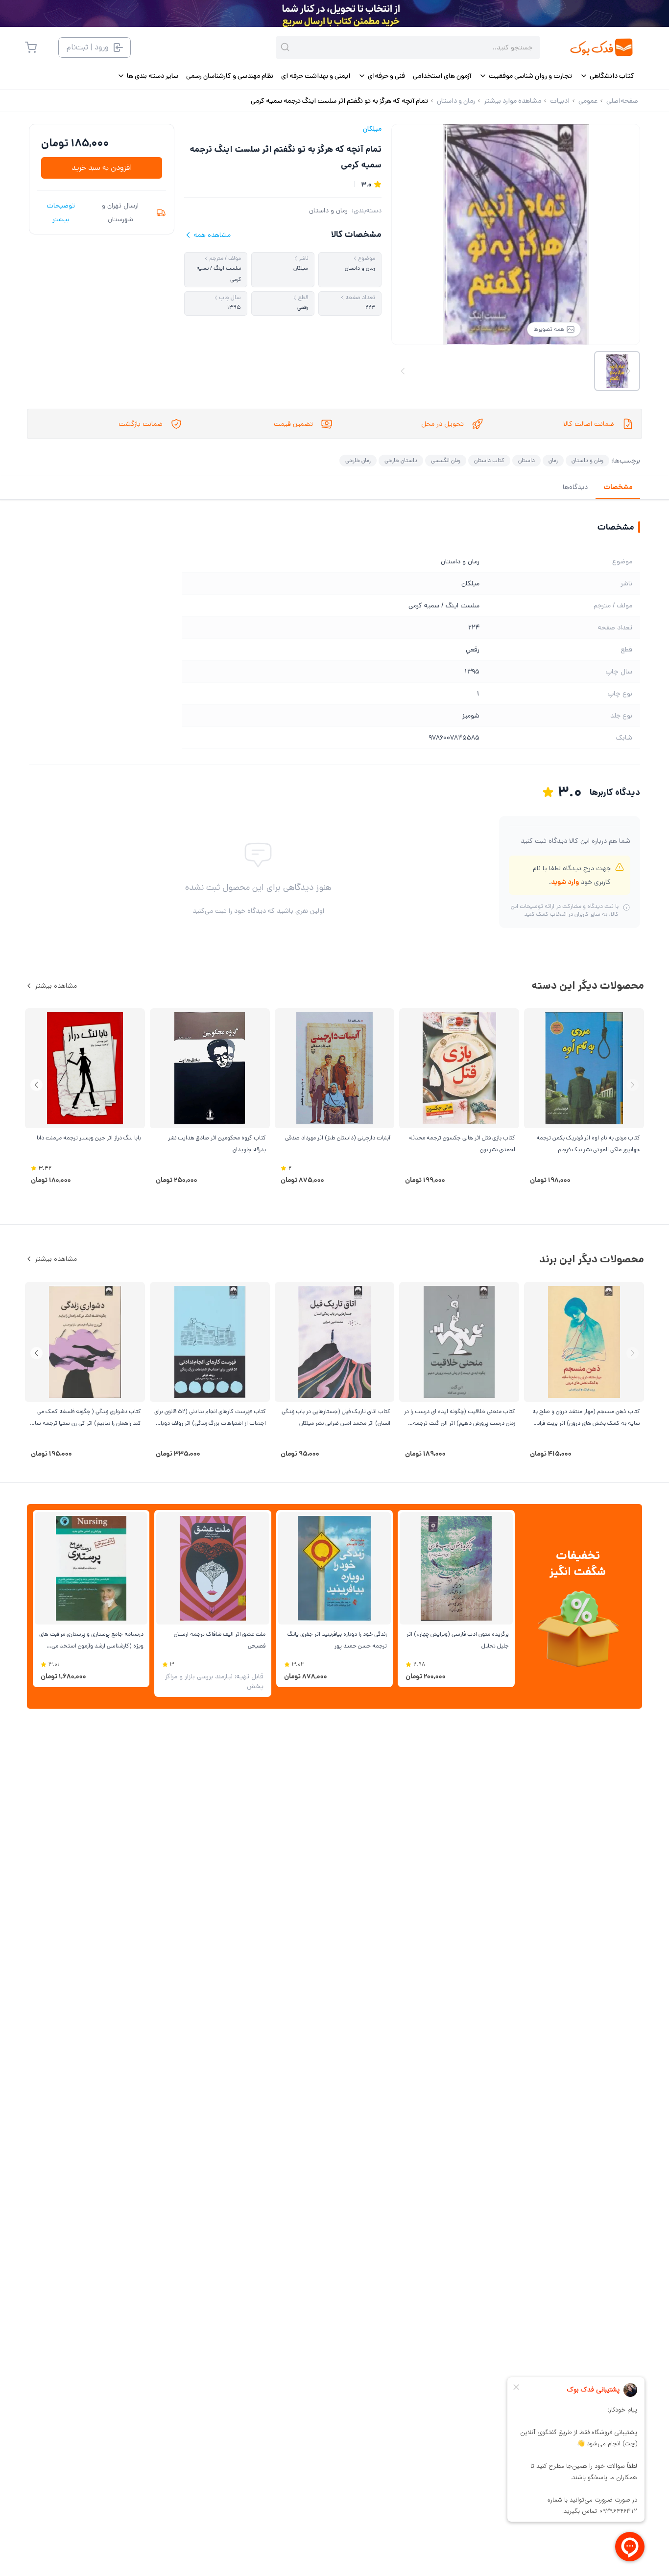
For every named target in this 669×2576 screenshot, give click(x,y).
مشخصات (618, 487)
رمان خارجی (358, 460)
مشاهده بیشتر (56, 986)
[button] (36, 1085)
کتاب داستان (489, 460)
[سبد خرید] (31, 47)
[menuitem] (607, 76)
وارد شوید (565, 882)
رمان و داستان (328, 210)
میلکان (372, 129)
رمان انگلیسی (446, 460)
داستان (526, 460)
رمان (553, 460)
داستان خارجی (401, 460)
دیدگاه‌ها (575, 487)
